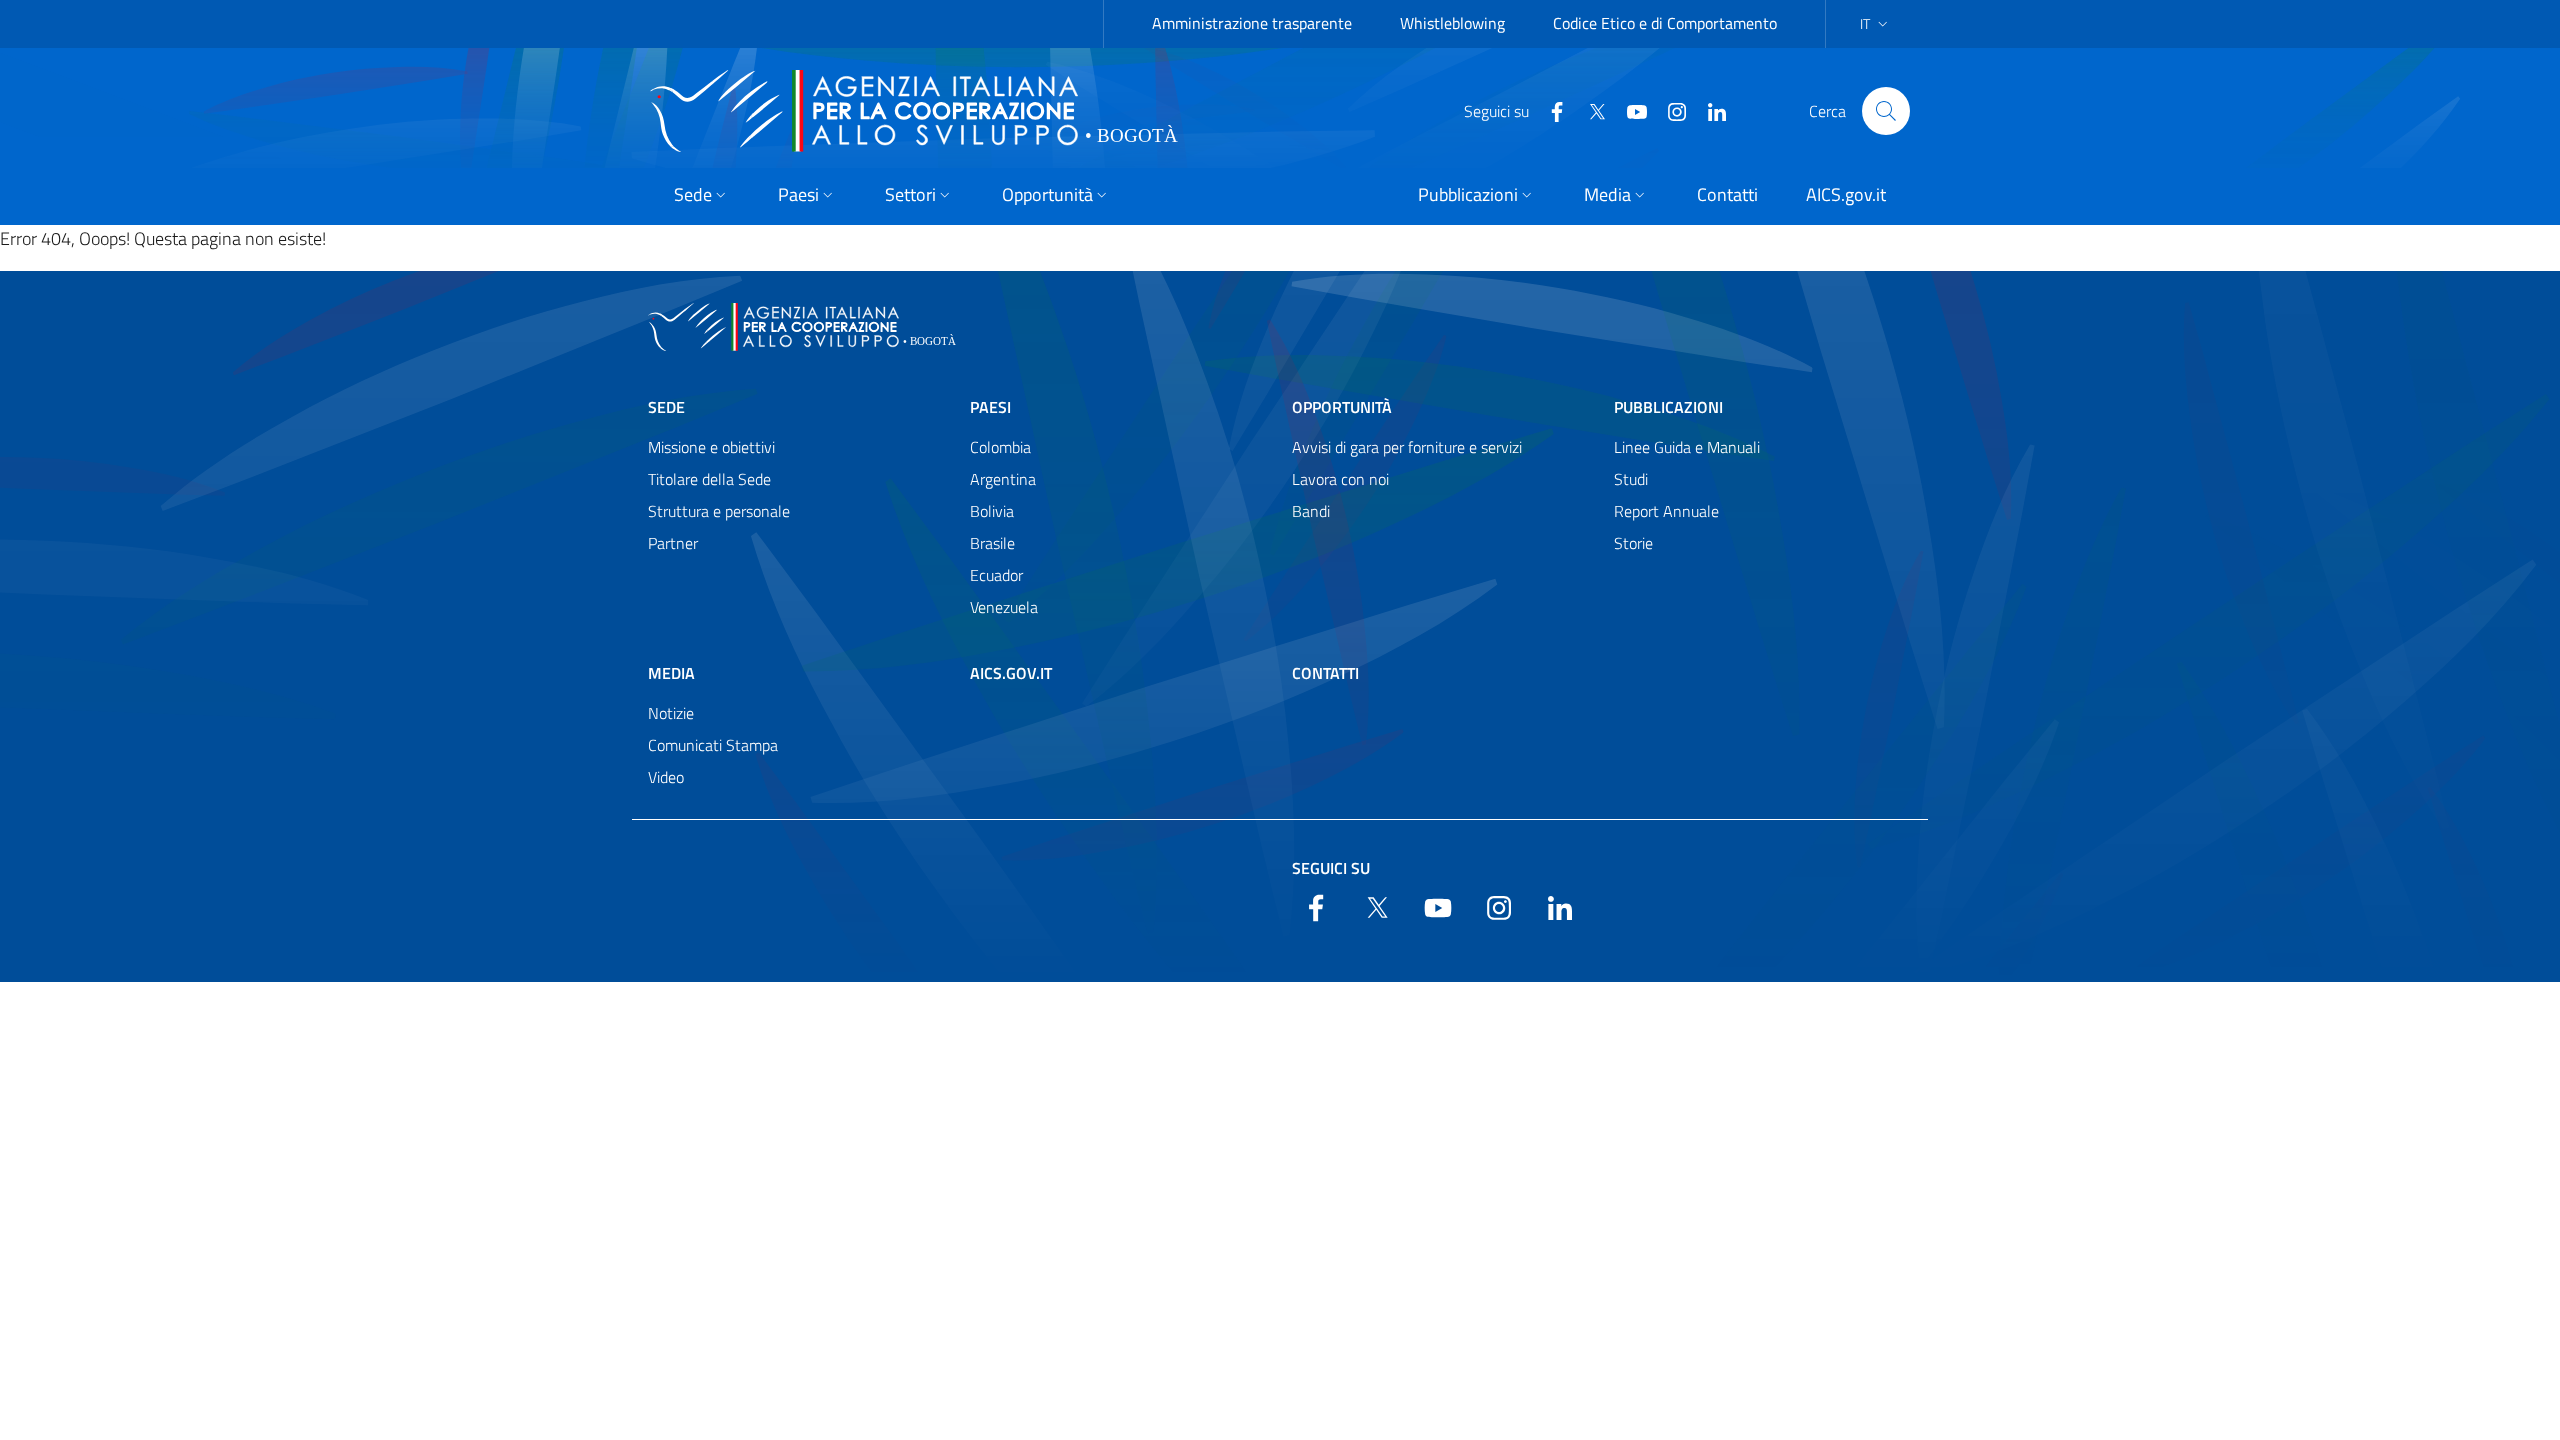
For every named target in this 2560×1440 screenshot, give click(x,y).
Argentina (1003, 479)
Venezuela (1004, 607)
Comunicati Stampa (713, 745)
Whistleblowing (1452, 23)
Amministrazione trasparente (1252, 23)
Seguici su (1331, 868)
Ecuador (996, 575)
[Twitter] (1589, 110)
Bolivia (992, 511)
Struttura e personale (719, 511)
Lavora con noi (1340, 479)
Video (666, 777)
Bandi (1311, 511)
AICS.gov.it (1011, 673)
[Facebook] (1549, 110)
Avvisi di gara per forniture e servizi (1407, 447)
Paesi (990, 407)
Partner (673, 543)
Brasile (992, 543)
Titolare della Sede (709, 479)
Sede (666, 407)
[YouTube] (1629, 110)
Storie (1633, 543)
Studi (1631, 479)
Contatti (1325, 673)
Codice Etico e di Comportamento (1665, 23)
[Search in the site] (1886, 111)
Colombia (1000, 447)
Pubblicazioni (1668, 407)
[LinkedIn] (1709, 110)
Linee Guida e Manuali (1687, 447)
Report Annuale (1666, 511)
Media (671, 673)
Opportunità (1342, 407)
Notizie (671, 713)
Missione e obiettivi (711, 447)
